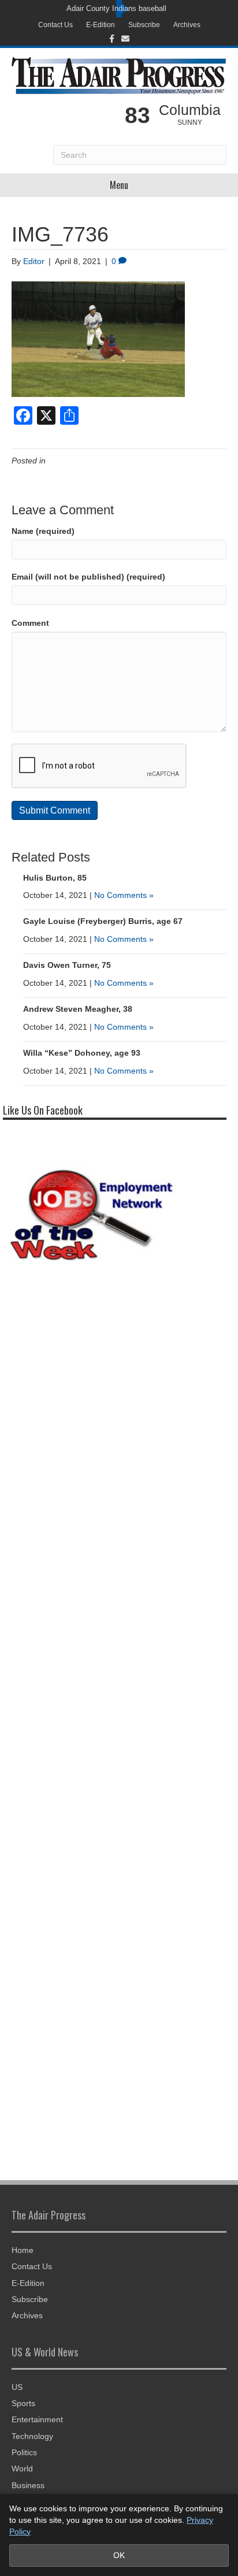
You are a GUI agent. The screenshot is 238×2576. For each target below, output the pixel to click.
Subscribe (144, 25)
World (22, 2469)
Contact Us (55, 25)
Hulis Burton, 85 (55, 878)
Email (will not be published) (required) (88, 577)
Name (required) (43, 531)
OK (119, 2555)
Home (23, 2250)
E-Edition (101, 25)
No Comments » (124, 895)
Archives (187, 25)
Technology (32, 2436)
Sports (23, 2403)
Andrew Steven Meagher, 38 (78, 1009)
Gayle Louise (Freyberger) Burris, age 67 (103, 921)
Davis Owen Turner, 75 (67, 965)
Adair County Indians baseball (116, 8)
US (17, 2387)
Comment (30, 623)
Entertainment (37, 2419)
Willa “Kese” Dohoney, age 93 (82, 1053)
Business (28, 2485)
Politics (24, 2452)
